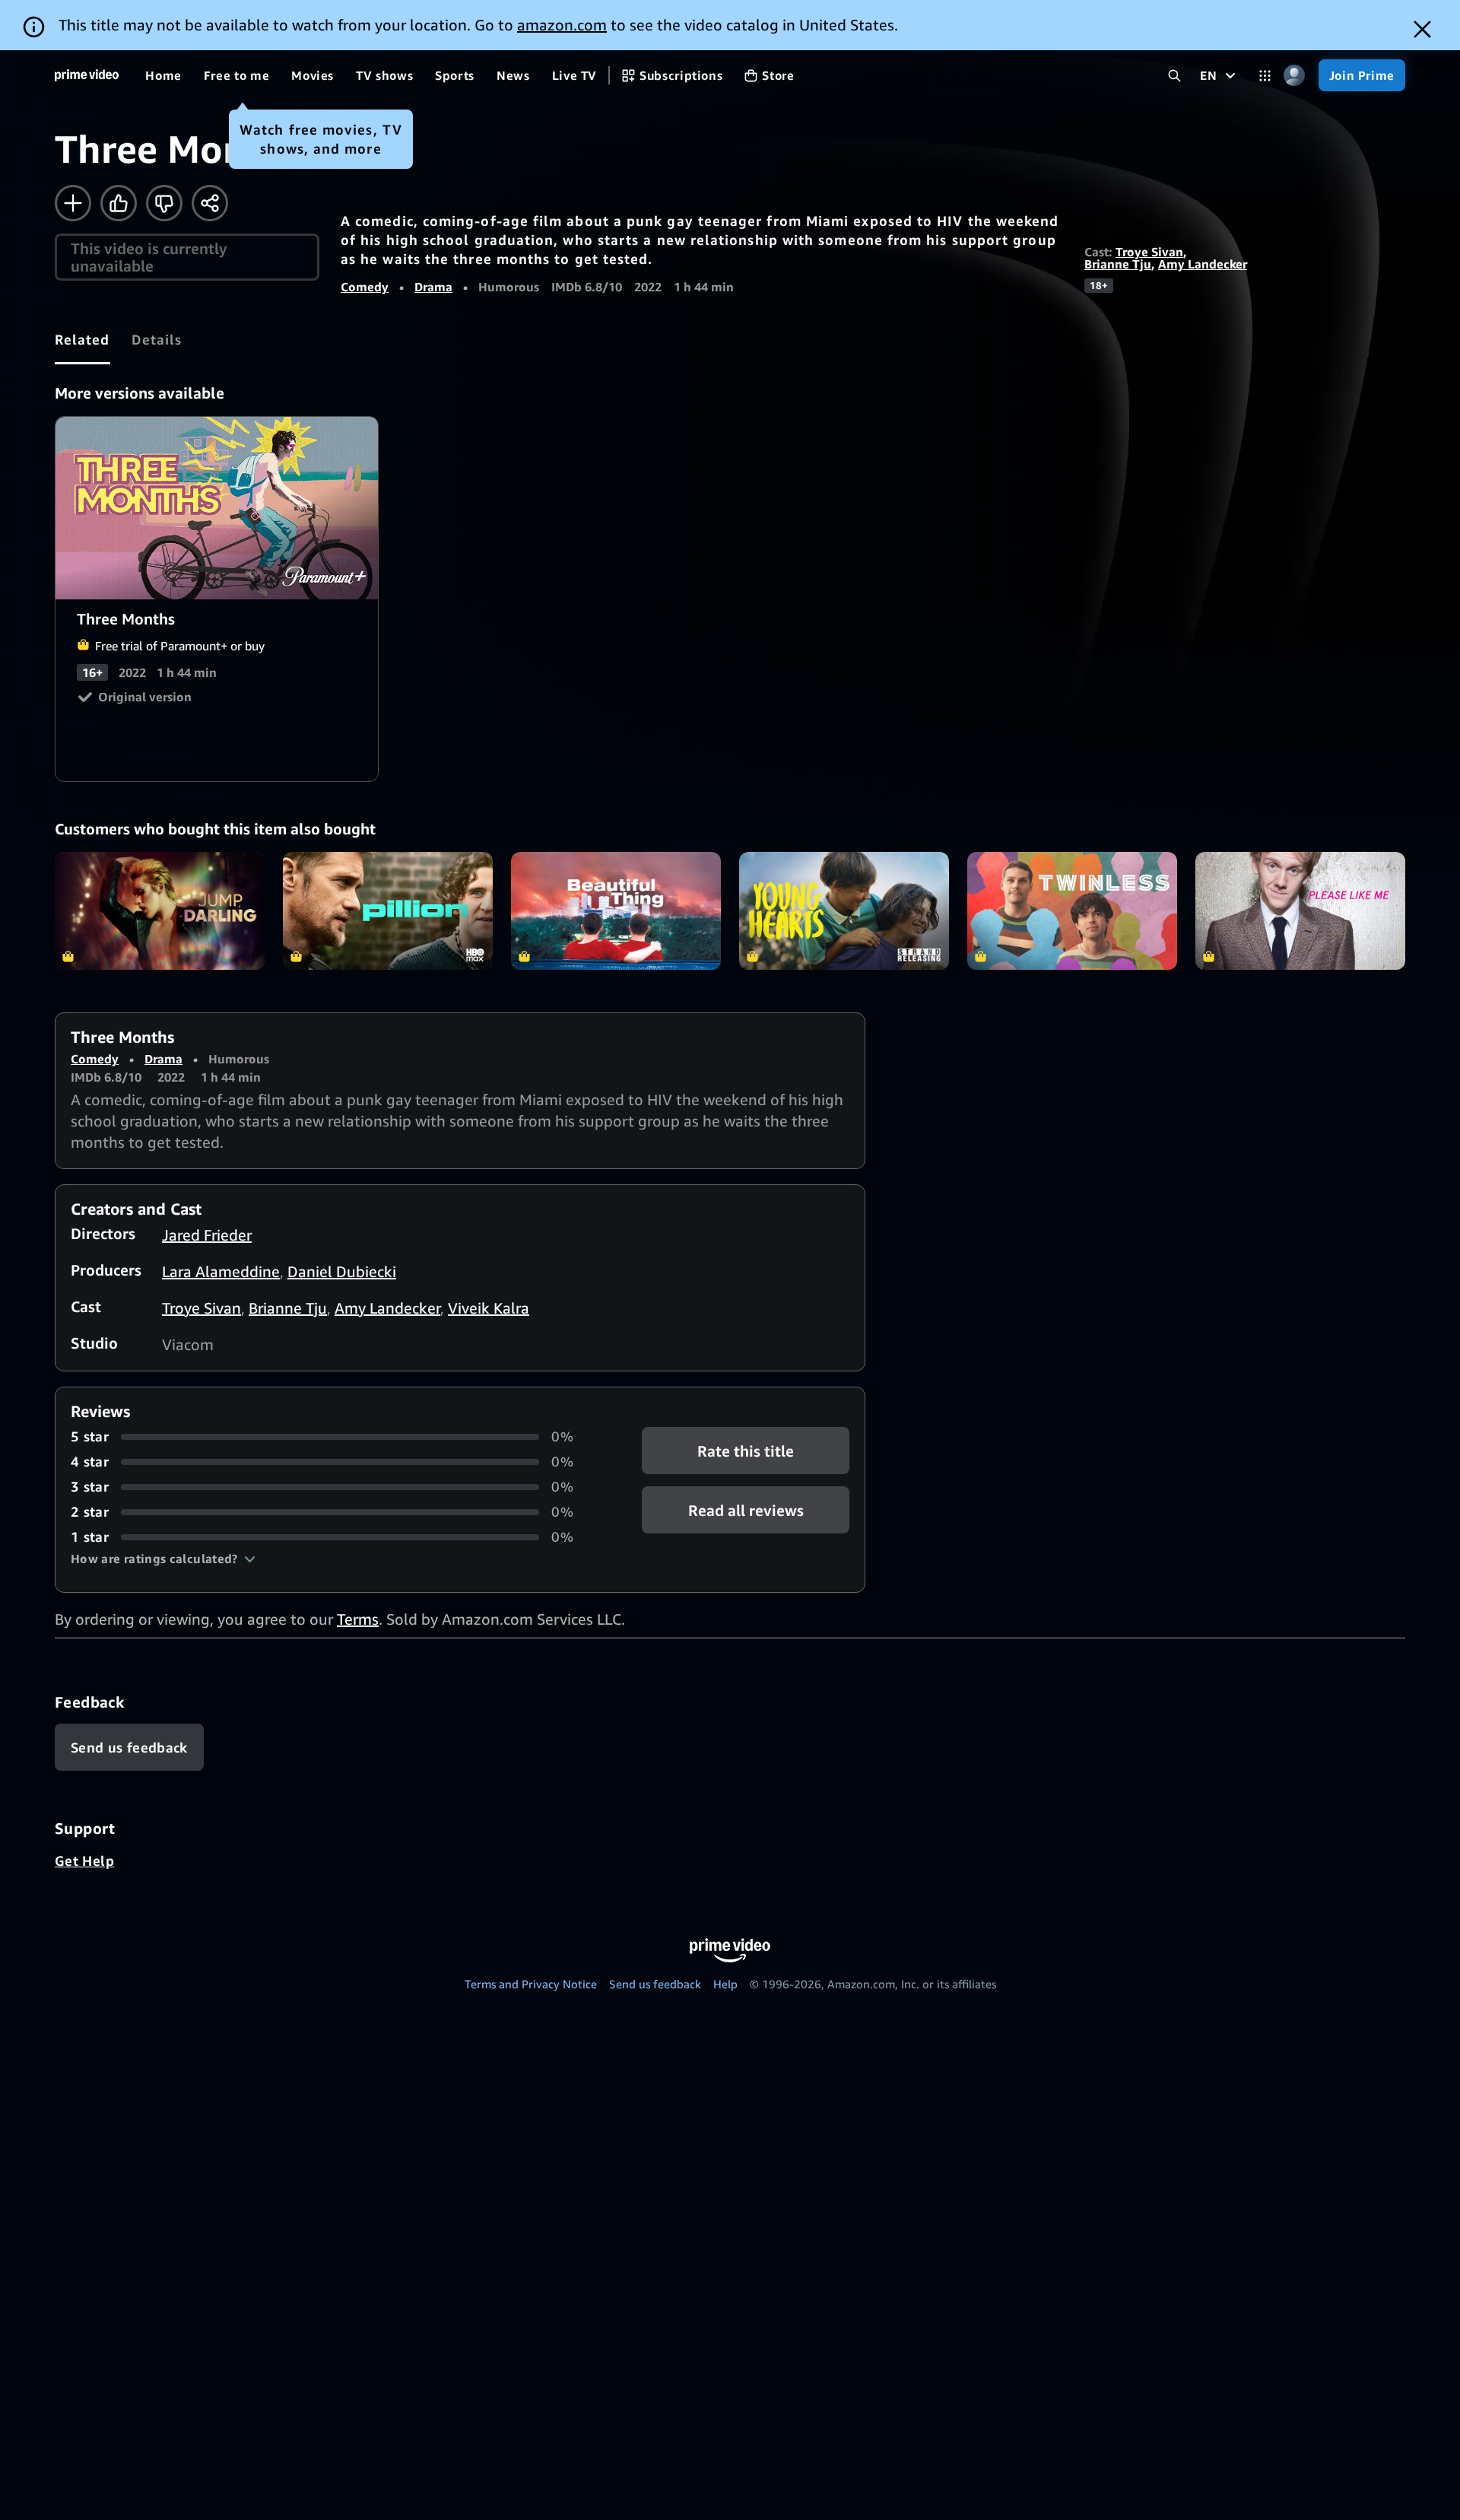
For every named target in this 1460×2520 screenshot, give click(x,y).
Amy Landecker (1203, 264)
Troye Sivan (1149, 252)
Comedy (365, 287)
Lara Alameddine (221, 1271)
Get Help (84, 1861)
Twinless (1072, 911)
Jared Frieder (207, 1235)
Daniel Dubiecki (342, 1271)
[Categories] (1265, 76)
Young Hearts (844, 911)
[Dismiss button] (1422, 29)
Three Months (217, 508)
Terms (358, 1619)
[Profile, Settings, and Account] (1295, 76)
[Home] (87, 75)
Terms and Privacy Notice (531, 1984)
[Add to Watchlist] (73, 203)
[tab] (83, 339)
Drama (433, 287)
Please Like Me (1300, 911)
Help (725, 1984)
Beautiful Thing (616, 911)
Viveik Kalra (489, 1308)
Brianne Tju (1118, 264)
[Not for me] (164, 203)
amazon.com (562, 25)
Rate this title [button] (746, 1451)
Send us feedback (655, 1984)
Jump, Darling (160, 911)
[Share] (210, 203)
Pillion (388, 911)
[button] (163, 1559)
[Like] (119, 203)
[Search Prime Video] (1174, 76)
